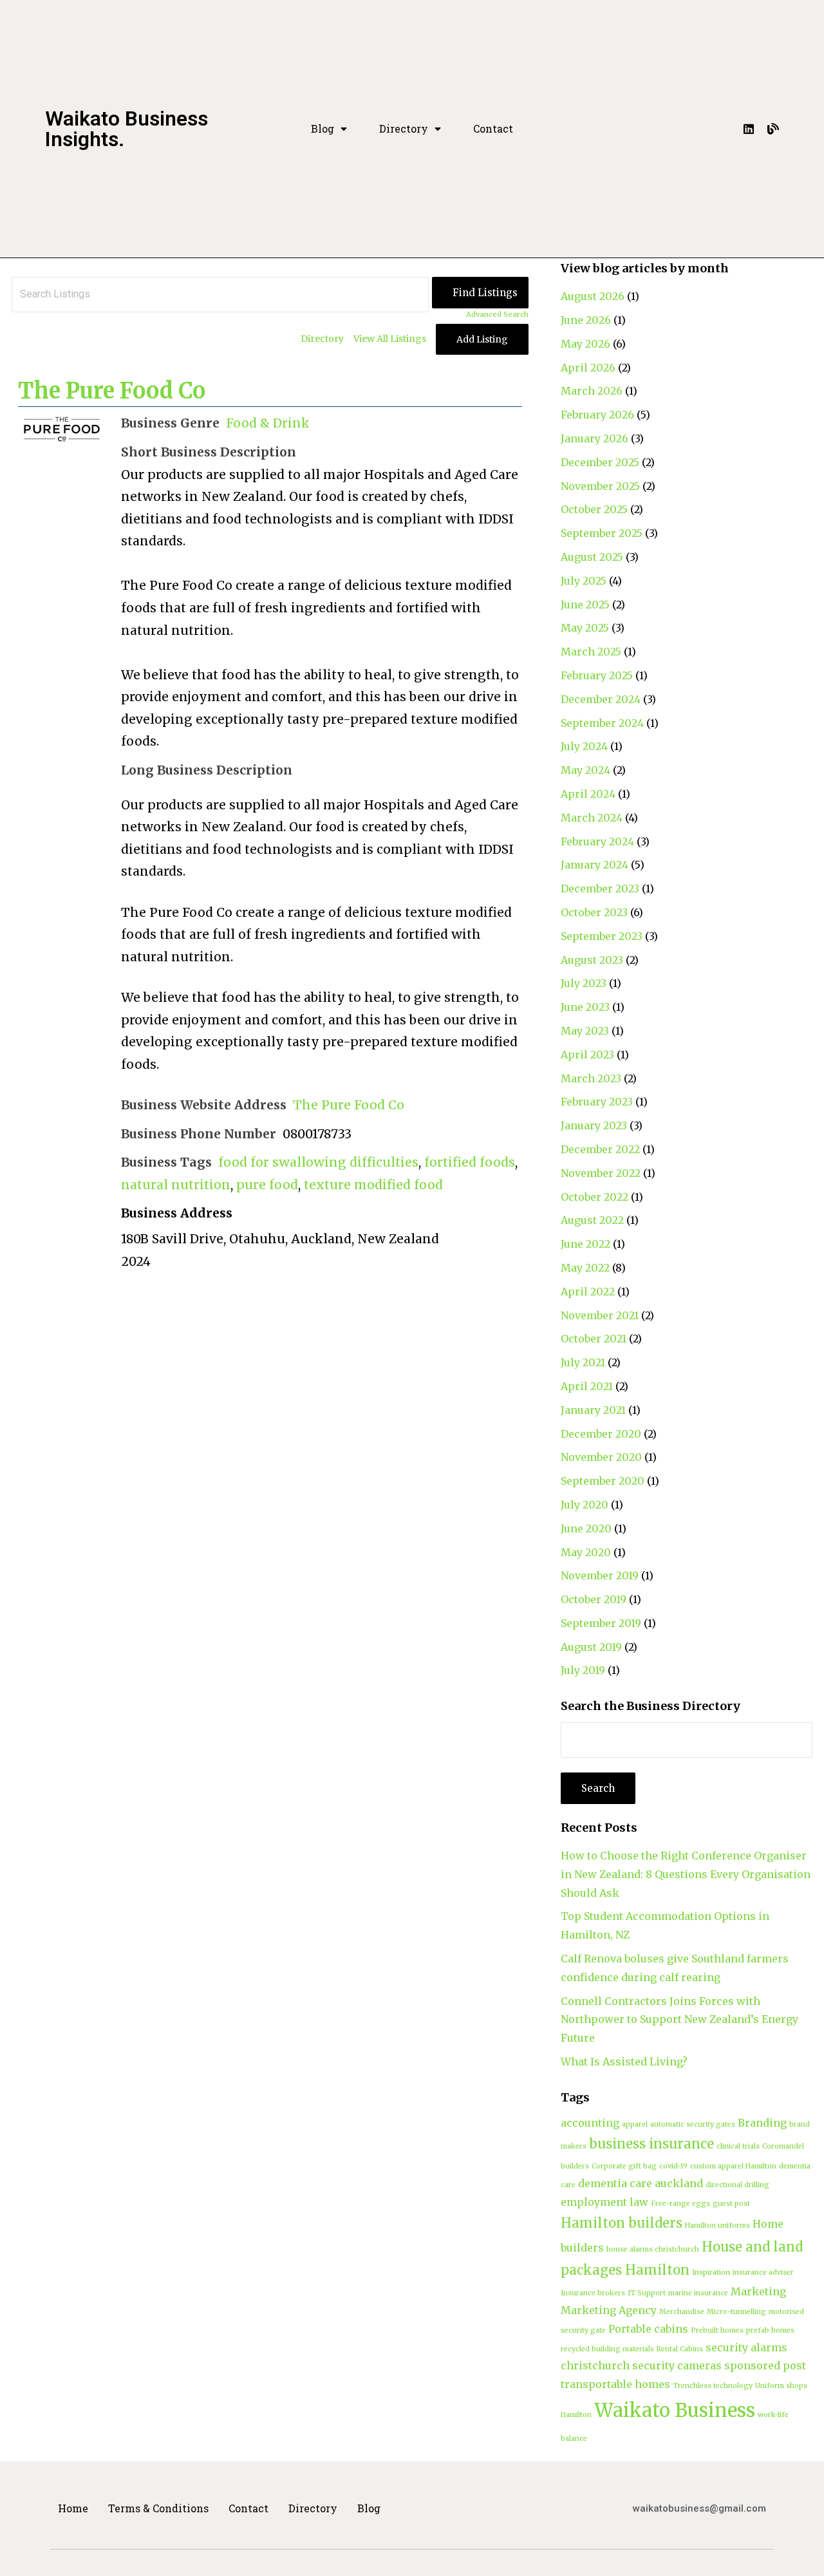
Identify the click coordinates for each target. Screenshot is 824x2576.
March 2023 (591, 1078)
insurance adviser (763, 2272)
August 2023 (592, 960)
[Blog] (773, 129)
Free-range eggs (680, 2204)
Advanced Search (497, 314)
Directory (404, 129)
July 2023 (584, 983)
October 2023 (594, 912)
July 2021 (583, 1362)
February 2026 (597, 415)
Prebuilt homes (717, 2330)
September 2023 (602, 936)
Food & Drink (268, 423)
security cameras (677, 2365)
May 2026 (585, 344)
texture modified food (373, 1185)
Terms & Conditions (158, 2508)
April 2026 (588, 368)
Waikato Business (675, 2410)
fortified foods (470, 1162)
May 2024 (585, 770)
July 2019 (583, 1670)
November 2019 (600, 1575)
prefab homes (770, 2330)
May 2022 (585, 1268)
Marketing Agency (609, 2310)
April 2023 (587, 1055)
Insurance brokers (593, 2293)
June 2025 (585, 605)
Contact (493, 129)
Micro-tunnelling (736, 2312)
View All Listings (390, 339)
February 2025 (597, 675)
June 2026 (586, 320)
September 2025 (602, 533)
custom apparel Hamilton (733, 2166)
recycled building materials (607, 2349)
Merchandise (682, 2312)
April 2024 (588, 794)
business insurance (651, 2144)
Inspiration (711, 2272)
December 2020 (601, 1434)
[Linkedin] (749, 129)
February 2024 (597, 841)
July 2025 (584, 581)
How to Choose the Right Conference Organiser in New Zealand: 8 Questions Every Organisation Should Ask (686, 1874)
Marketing (758, 2291)
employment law (604, 2202)
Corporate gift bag (624, 2166)
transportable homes (615, 2384)
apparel (635, 2124)
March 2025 (591, 652)
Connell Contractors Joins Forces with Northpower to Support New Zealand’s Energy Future (679, 2020)
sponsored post (765, 2365)
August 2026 (593, 296)
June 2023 (585, 1007)
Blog (323, 129)
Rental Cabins (680, 2349)
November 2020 (601, 1457)
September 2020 (603, 1481)
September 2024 (602, 723)
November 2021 (600, 1315)
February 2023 (597, 1102)
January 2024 (595, 865)
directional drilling (737, 2185)
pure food (267, 1185)
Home (73, 2508)
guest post (731, 2204)
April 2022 (588, 1292)
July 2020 (585, 1505)
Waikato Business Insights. (126, 129)
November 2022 (601, 1173)
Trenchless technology (713, 2386)
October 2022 (595, 1197)
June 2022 (585, 1244)
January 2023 (594, 1125)
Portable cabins (648, 2329)
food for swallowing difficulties (318, 1162)
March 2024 (592, 818)
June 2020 (586, 1528)
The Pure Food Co (112, 391)
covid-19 (673, 2166)
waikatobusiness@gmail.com (699, 2508)
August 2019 (591, 1647)
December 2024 (601, 699)
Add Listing (482, 339)
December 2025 (600, 462)
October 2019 (594, 1599)
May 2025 (585, 628)
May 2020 (586, 1552)
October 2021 (594, 1339)
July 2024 (584, 746)
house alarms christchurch (653, 2249)
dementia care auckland (641, 2183)
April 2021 (587, 1386)
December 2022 (600, 1149)
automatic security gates (693, 2124)
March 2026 (592, 391)
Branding (762, 2123)
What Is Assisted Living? (624, 2062)
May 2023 (585, 1031)
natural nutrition (176, 1185)
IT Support (647, 2293)
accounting (590, 2123)
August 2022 (592, 1220)
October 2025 (594, 509)
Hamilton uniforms (717, 2225)
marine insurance (698, 2293)
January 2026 (595, 438)
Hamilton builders (622, 2223)
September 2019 (601, 1623)
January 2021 (593, 1410)
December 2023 (600, 888)
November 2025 (600, 486)
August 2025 (592, 557)
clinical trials (738, 2146)
